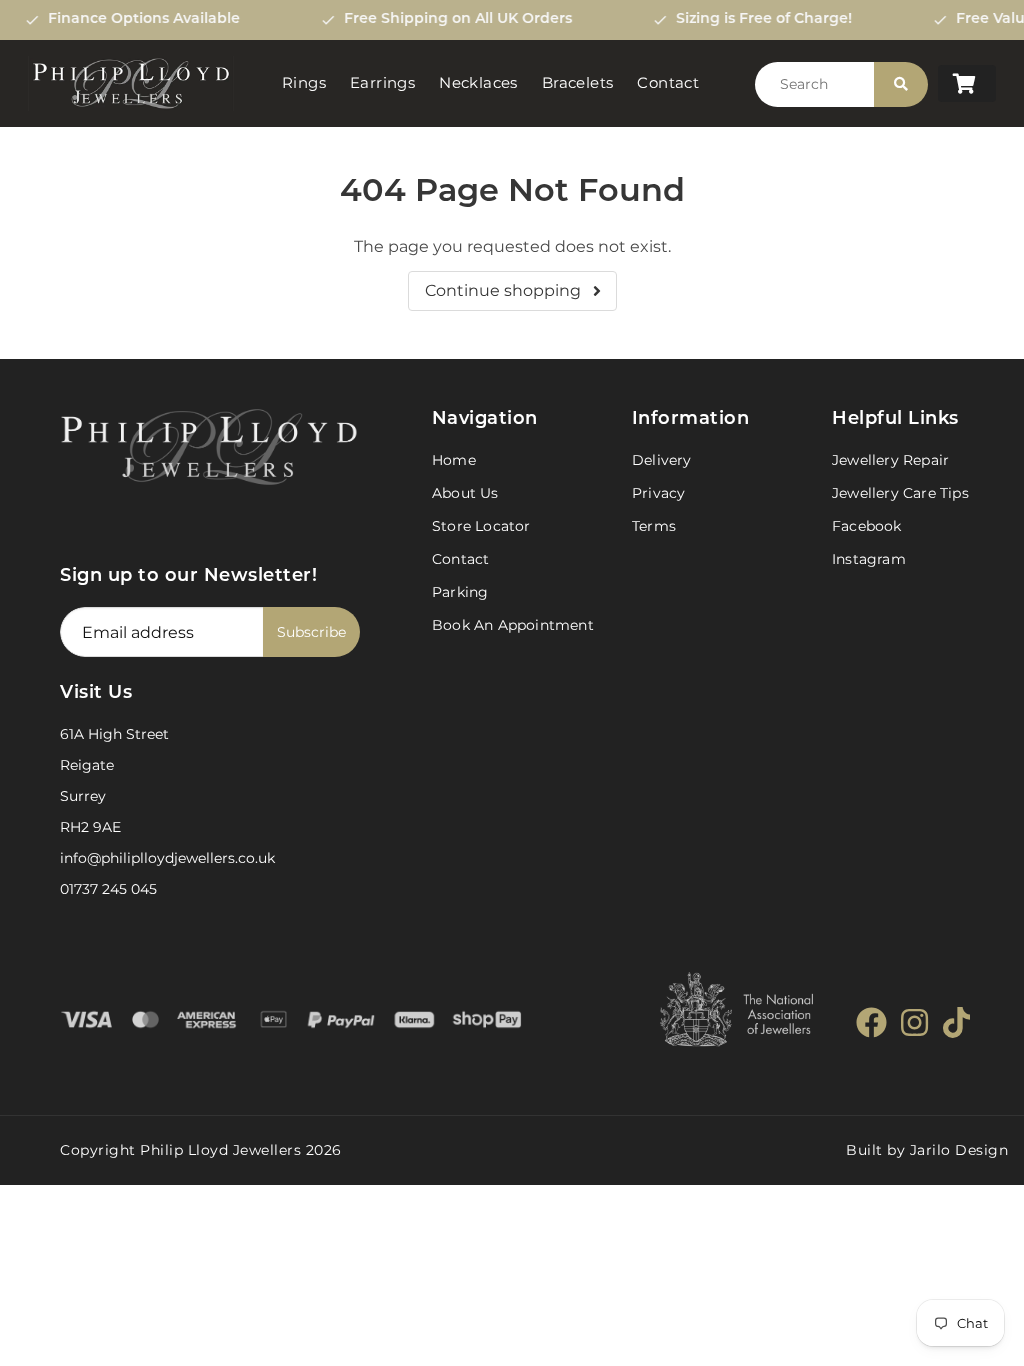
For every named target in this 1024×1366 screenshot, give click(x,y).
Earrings (382, 82)
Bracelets (578, 82)
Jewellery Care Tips (900, 493)
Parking (460, 592)
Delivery (662, 460)
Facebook (867, 526)
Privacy (658, 493)
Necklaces (478, 82)
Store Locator (481, 526)
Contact (668, 82)
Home (454, 460)
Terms (654, 526)
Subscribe (311, 632)
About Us (465, 493)
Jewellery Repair (890, 460)
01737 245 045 (108, 889)
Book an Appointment (513, 625)
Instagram (869, 559)
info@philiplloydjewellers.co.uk (167, 858)
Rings (304, 82)
